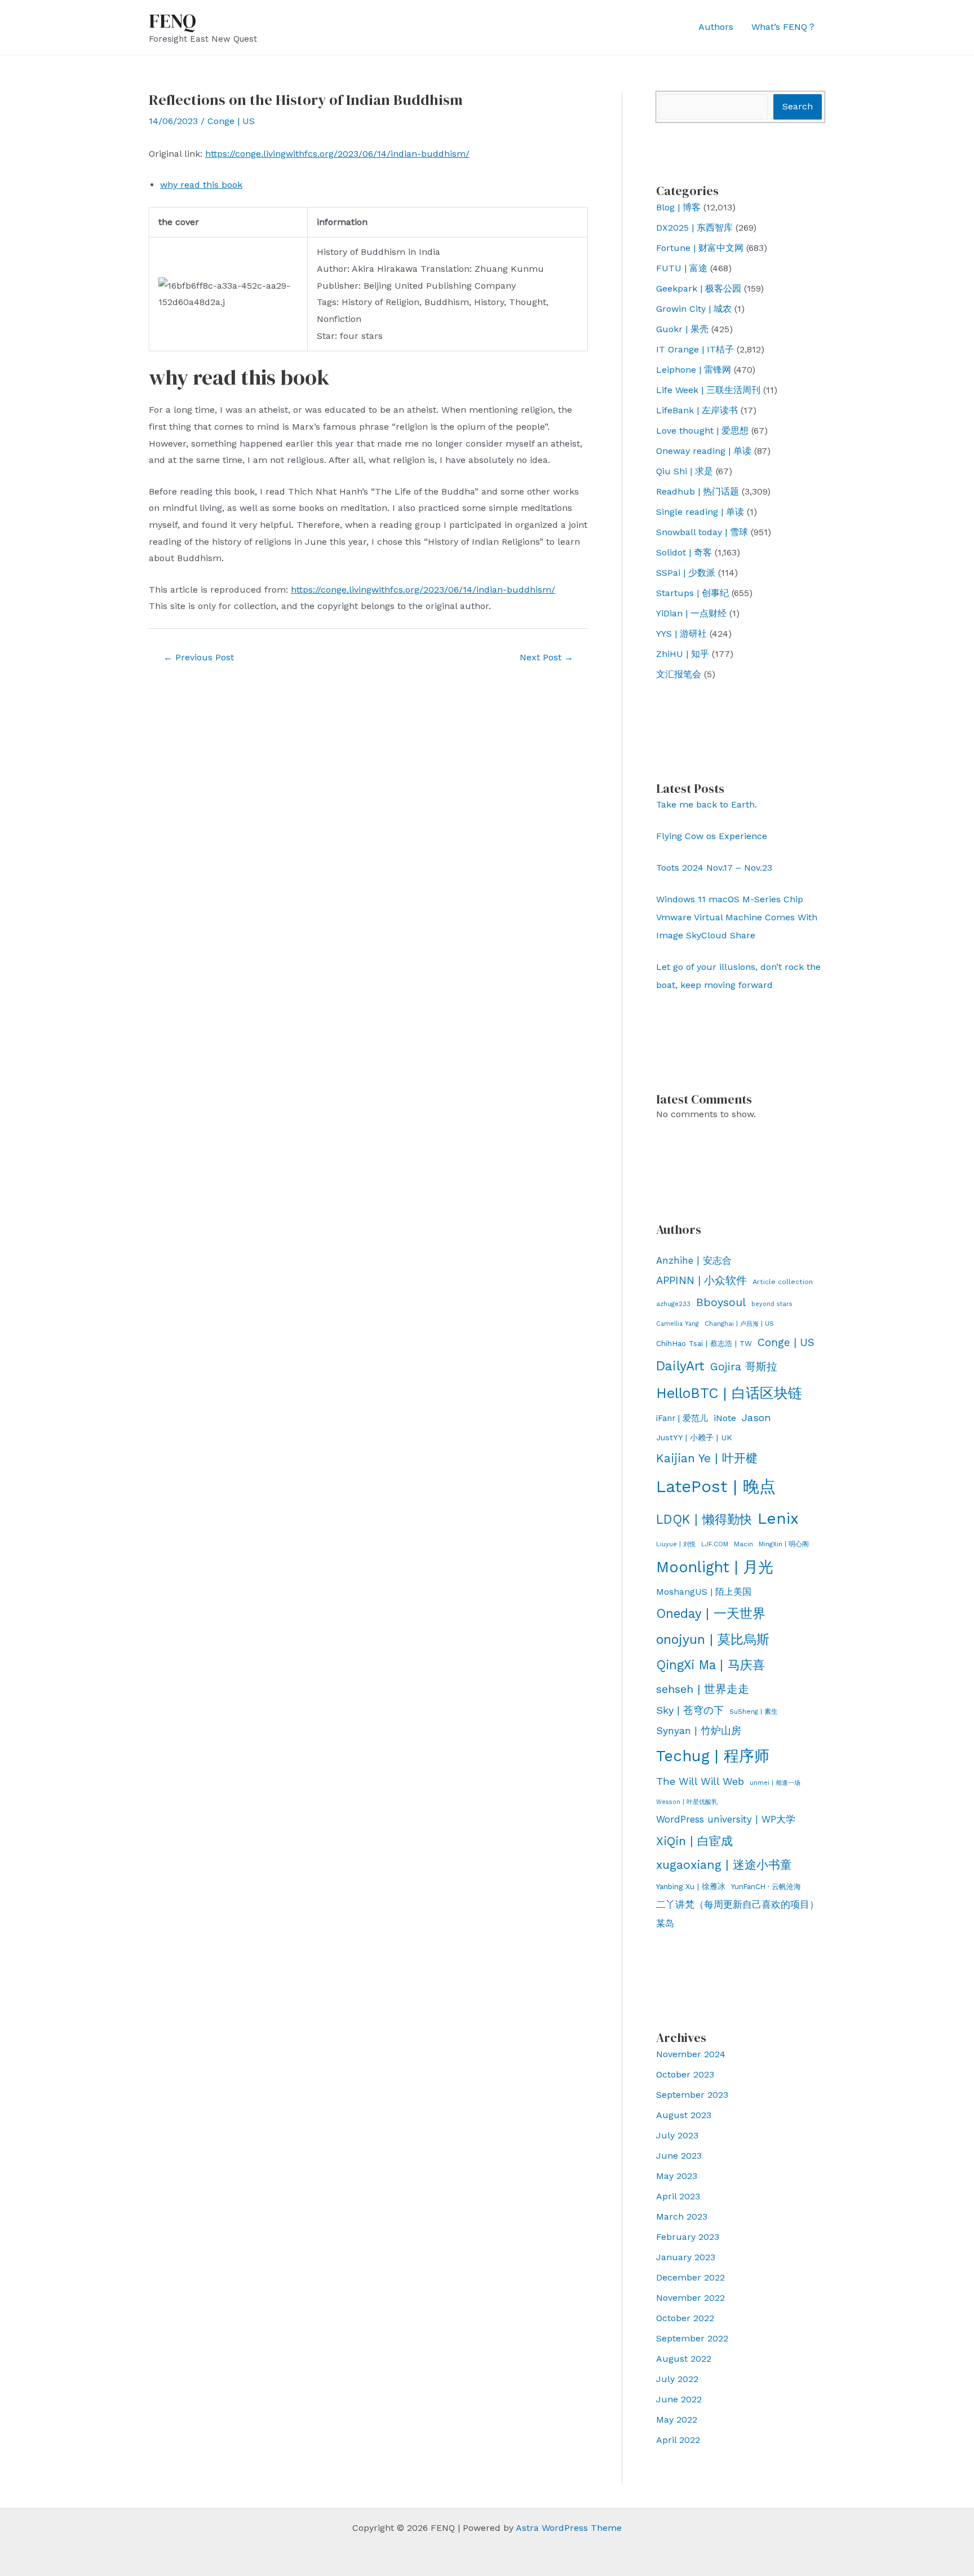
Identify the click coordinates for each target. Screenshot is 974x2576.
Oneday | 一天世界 (711, 1613)
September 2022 (692, 2338)
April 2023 (678, 2196)
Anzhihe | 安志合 (694, 1260)
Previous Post (199, 657)
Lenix (778, 1518)
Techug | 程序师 (713, 1756)
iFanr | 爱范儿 (682, 1418)
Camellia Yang (678, 1324)
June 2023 (679, 2156)
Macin (743, 1544)
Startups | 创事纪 (692, 593)
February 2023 (688, 2237)
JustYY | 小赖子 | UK (694, 1437)
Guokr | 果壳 (682, 329)
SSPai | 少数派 (686, 573)
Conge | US (231, 121)
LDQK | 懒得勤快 (704, 1519)
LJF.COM (715, 1544)
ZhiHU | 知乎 (683, 654)
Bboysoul (721, 1302)
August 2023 (684, 2115)
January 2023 (686, 2257)
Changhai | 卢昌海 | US (739, 1324)
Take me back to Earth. (707, 804)
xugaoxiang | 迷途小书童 (724, 1865)
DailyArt (680, 1366)
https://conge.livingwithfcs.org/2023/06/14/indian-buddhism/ (337, 154)
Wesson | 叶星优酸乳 (687, 1802)
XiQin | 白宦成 (694, 1841)
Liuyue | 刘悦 (676, 1544)
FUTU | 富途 (682, 268)
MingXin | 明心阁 (784, 1544)
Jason (756, 1417)
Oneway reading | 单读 (704, 451)
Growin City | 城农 (694, 309)
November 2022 (690, 2298)
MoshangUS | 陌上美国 (704, 1592)
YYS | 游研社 (681, 634)
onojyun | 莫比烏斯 (713, 1639)
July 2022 (677, 2379)
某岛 (665, 1923)
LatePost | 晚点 (716, 1487)
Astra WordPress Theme (569, 2528)
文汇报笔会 (679, 674)
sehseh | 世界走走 (703, 1689)
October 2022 (685, 2318)
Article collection (783, 1282)
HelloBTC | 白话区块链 (729, 1393)
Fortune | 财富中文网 (700, 248)
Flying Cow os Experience (712, 836)
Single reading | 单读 (700, 512)
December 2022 (690, 2277)
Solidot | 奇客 (684, 552)
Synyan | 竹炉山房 (699, 1731)
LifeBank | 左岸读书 (697, 410)
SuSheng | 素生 (754, 1712)
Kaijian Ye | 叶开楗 (707, 1458)
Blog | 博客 (678, 207)
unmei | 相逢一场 (775, 1783)
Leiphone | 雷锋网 (694, 370)
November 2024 (691, 2054)
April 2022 (678, 2440)
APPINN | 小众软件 (701, 1281)
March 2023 (682, 2216)
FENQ (172, 21)
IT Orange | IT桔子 (695, 349)
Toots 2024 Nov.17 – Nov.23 (714, 868)
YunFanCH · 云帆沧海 (766, 1887)
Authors (716, 27)
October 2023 (685, 2074)
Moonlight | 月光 (715, 1567)
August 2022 (684, 2359)
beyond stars (772, 1304)
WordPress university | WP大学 (726, 1819)
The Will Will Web (700, 1781)
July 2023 (677, 2135)
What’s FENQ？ (784, 27)
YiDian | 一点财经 (691, 613)
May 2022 (677, 2420)
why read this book (201, 185)
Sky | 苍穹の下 (690, 1710)
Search (798, 106)
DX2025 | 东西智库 (694, 228)
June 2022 (679, 2399)
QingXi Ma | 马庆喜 (710, 1665)
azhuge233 (673, 1304)
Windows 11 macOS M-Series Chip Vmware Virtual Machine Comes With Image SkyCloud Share (737, 917)
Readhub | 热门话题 (698, 491)
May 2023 (677, 2176)
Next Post (546, 657)
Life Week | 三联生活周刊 (708, 390)
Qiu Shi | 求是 (685, 471)
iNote (725, 1418)
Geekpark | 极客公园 (699, 288)
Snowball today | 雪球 (702, 532)
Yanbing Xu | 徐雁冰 (691, 1886)
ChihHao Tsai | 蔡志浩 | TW (704, 1344)
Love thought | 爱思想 (702, 431)
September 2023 (692, 2095)
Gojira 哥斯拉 (744, 1367)
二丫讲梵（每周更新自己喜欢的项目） (738, 1904)
